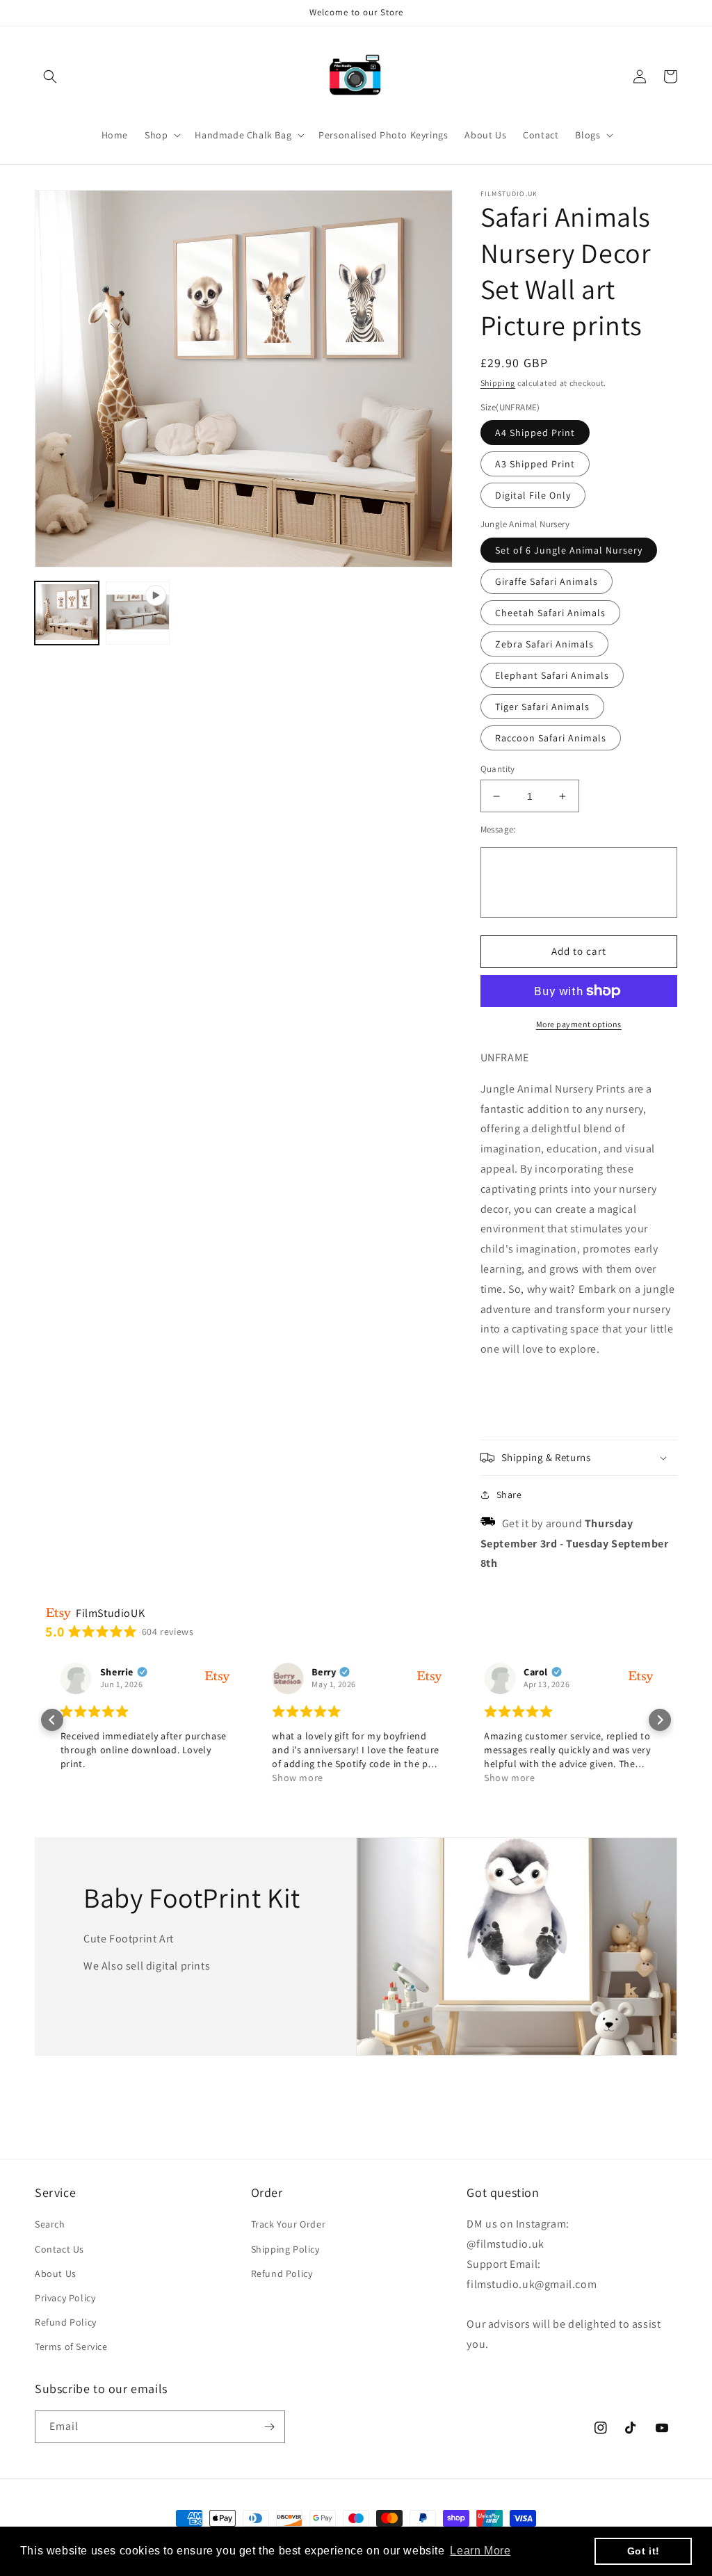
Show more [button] (297, 1778)
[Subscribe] (269, 2427)
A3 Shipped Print (535, 464)
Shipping (498, 383)
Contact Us (59, 2249)
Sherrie (115, 1672)
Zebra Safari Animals (544, 644)
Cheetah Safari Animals (550, 613)
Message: (498, 829)
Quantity (498, 769)
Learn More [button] (480, 2551)
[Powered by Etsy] (216, 1676)
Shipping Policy (285, 2249)
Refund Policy (66, 2322)
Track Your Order (289, 2224)
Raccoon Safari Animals (551, 738)
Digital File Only (533, 495)
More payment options (579, 1024)
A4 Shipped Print (535, 433)
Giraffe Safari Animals (547, 581)
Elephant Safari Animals (552, 675)
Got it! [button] (644, 2551)
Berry (323, 1672)
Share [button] (509, 1495)
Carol (534, 1672)
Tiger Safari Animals (542, 707)
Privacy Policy (65, 2298)
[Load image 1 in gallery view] (67, 613)
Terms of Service (71, 2346)
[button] (50, 77)
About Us (56, 2273)
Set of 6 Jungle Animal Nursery (569, 550)
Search (50, 2224)
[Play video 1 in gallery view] (138, 613)
